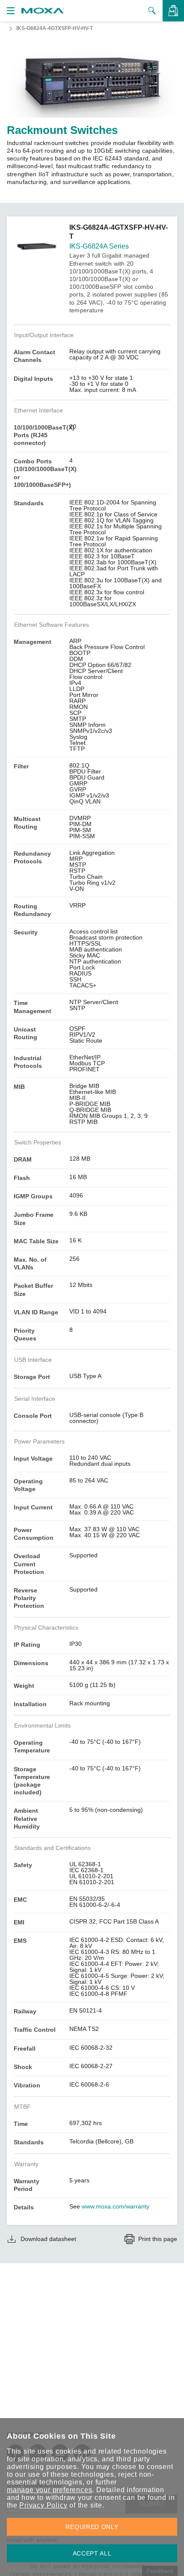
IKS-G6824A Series (99, 246)
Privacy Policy (43, 2505)
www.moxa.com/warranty (116, 2206)
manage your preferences (49, 2490)
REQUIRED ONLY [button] (92, 2527)
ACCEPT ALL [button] (92, 2553)
